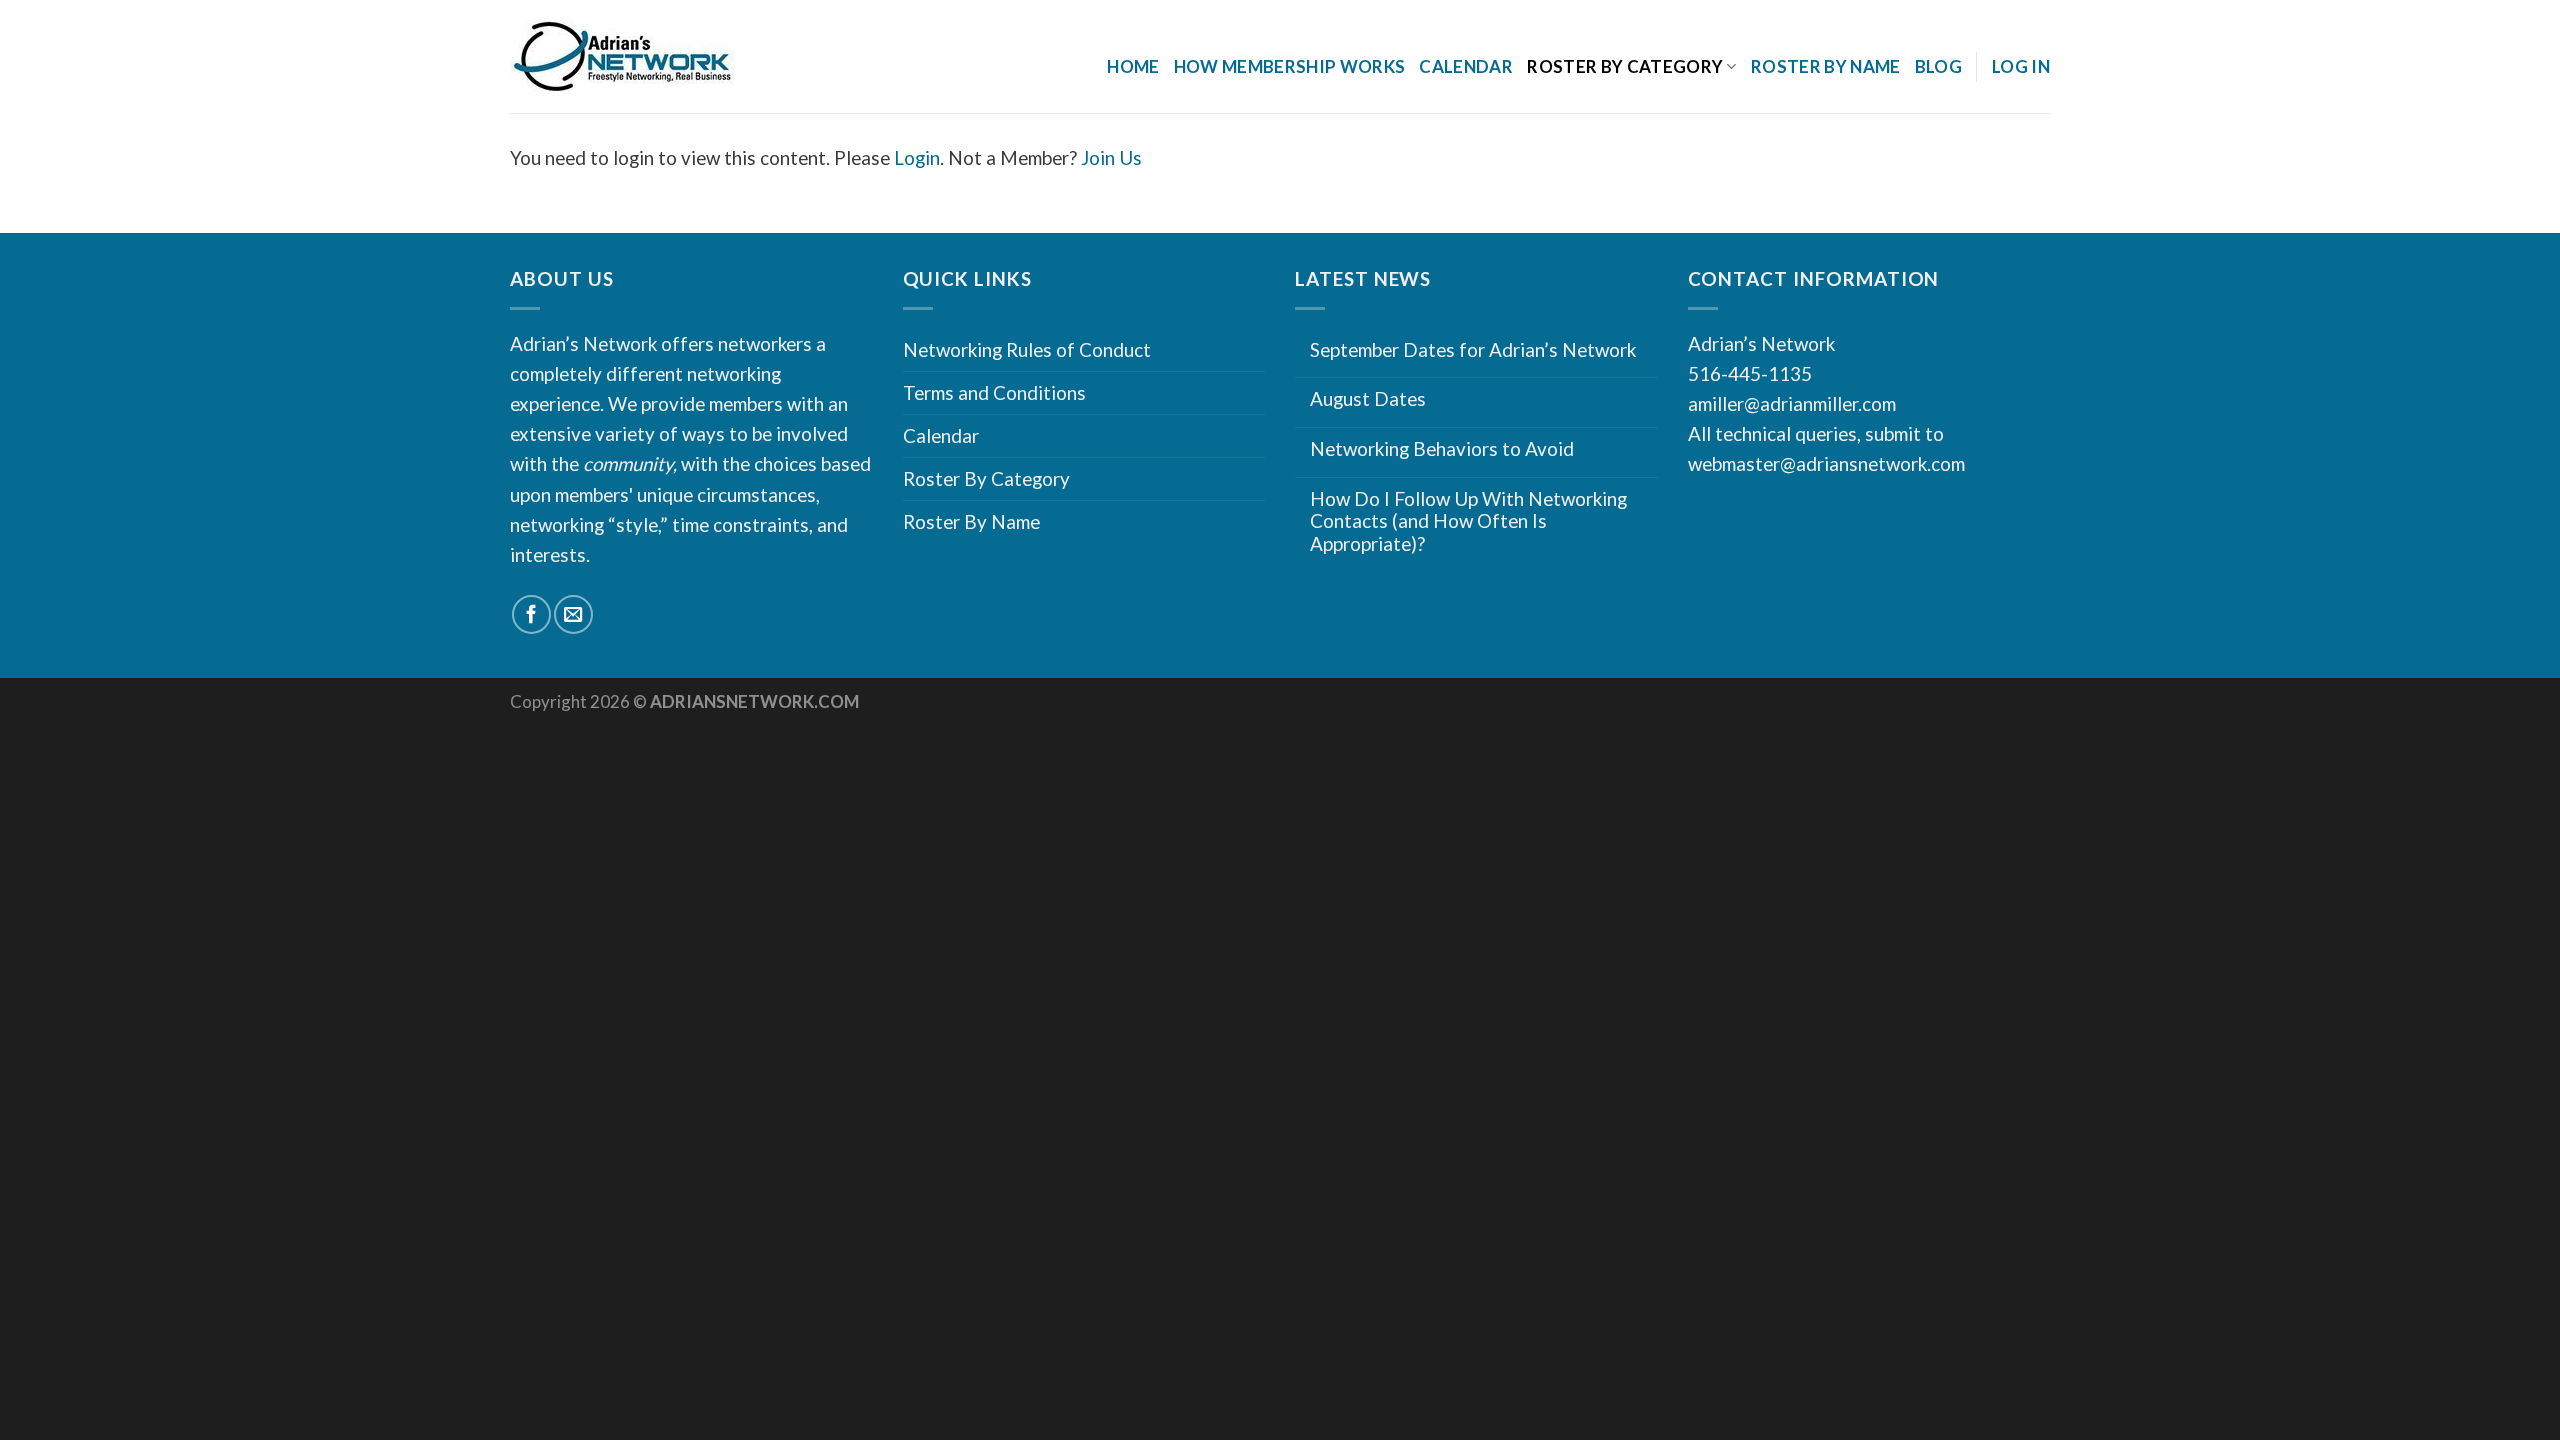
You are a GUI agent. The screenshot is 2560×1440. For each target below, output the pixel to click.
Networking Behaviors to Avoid (1442, 449)
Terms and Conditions (994, 392)
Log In (2021, 66)
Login (917, 157)
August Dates (1368, 399)
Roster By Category (986, 478)
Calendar (1466, 66)
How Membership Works (1290, 66)
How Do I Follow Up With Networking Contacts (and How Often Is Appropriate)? (1468, 521)
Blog (1938, 66)
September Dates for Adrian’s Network (1473, 350)
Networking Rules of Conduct (1027, 349)
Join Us (1111, 157)
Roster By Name (1826, 66)
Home (1133, 66)
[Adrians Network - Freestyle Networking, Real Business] (666, 57)
